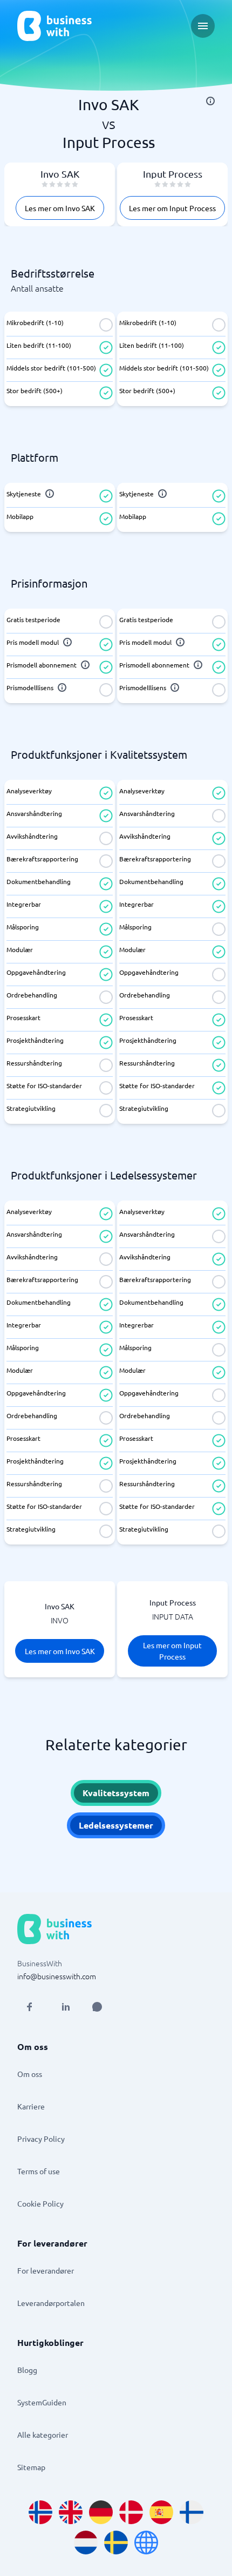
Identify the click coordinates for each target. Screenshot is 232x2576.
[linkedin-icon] (66, 2007)
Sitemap (31, 2467)
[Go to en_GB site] (71, 2512)
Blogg (27, 2370)
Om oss (30, 2074)
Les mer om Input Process (172, 208)
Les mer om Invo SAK (60, 208)
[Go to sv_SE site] (116, 2543)
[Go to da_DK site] (131, 2512)
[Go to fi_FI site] (192, 2512)
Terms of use (39, 2171)
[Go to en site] (146, 2543)
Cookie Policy (40, 2203)
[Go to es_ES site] (161, 2512)
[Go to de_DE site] (101, 2512)
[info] (210, 101)
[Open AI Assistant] (97, 2007)
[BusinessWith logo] (54, 26)
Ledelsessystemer (116, 1825)
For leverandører (46, 2270)
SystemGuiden (42, 2402)
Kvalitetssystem (116, 1793)
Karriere (31, 2106)
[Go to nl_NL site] (86, 2543)
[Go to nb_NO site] (40, 2512)
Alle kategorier (43, 2435)
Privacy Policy (41, 2139)
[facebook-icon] (29, 2007)
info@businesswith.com (57, 1976)
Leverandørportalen (51, 2303)
